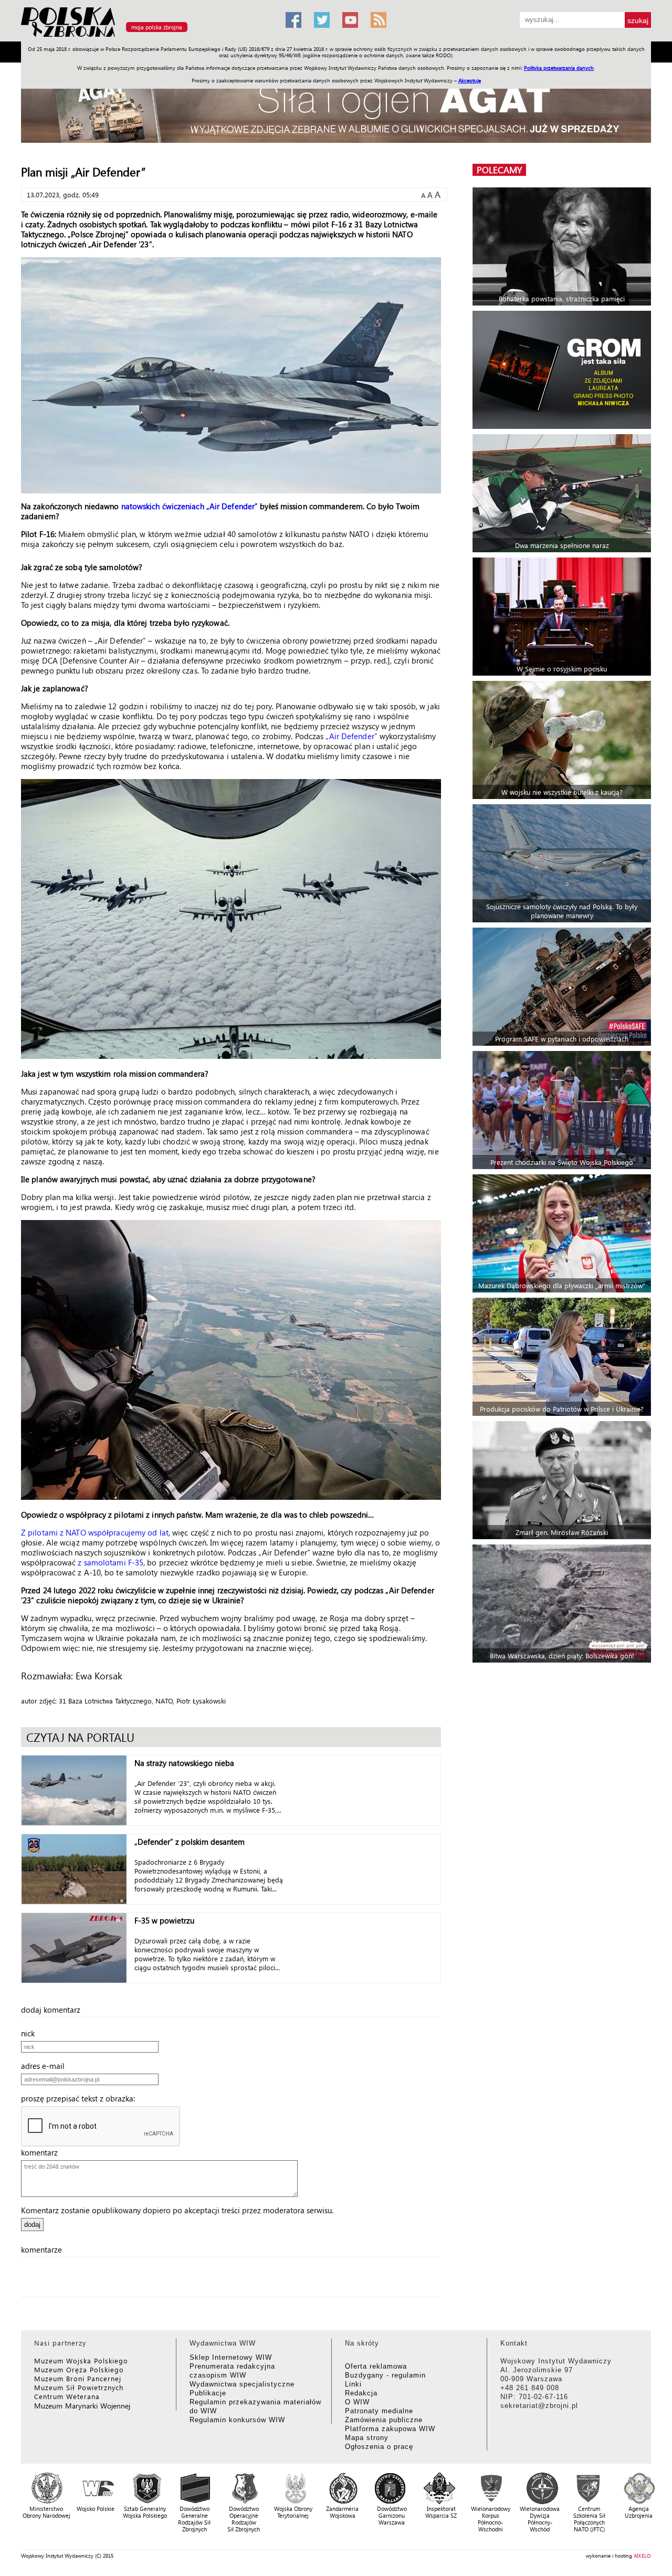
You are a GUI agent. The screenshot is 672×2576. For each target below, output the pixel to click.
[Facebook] (293, 20)
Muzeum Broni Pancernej (78, 2378)
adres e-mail (46, 2066)
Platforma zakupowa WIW (390, 2429)
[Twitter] (322, 20)
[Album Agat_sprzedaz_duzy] (336, 107)
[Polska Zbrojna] (147, 37)
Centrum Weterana (67, 2396)
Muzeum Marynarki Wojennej (82, 2406)
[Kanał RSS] (379, 20)
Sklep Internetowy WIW (231, 2357)
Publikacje (208, 2393)
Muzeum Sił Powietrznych (79, 2387)
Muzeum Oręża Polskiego (79, 2369)
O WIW (357, 2402)
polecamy (499, 170)
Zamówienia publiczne (384, 2420)
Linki (353, 2384)
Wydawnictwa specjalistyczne (242, 2384)
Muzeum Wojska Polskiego (81, 2361)
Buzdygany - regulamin (385, 2375)
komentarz (43, 2152)
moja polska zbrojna (157, 27)
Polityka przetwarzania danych (559, 68)
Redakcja (361, 2393)
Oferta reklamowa (376, 2366)
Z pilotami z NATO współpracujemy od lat (95, 1532)
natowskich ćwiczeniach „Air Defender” (190, 506)
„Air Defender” (351, 736)
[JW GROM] (563, 370)
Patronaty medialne (379, 2411)
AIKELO (642, 2556)
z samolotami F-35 (111, 1562)
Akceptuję (470, 80)
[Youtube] (350, 20)
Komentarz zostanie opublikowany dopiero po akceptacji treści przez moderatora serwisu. (177, 2210)
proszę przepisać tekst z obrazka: (81, 2098)
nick (31, 2033)
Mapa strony (367, 2438)
